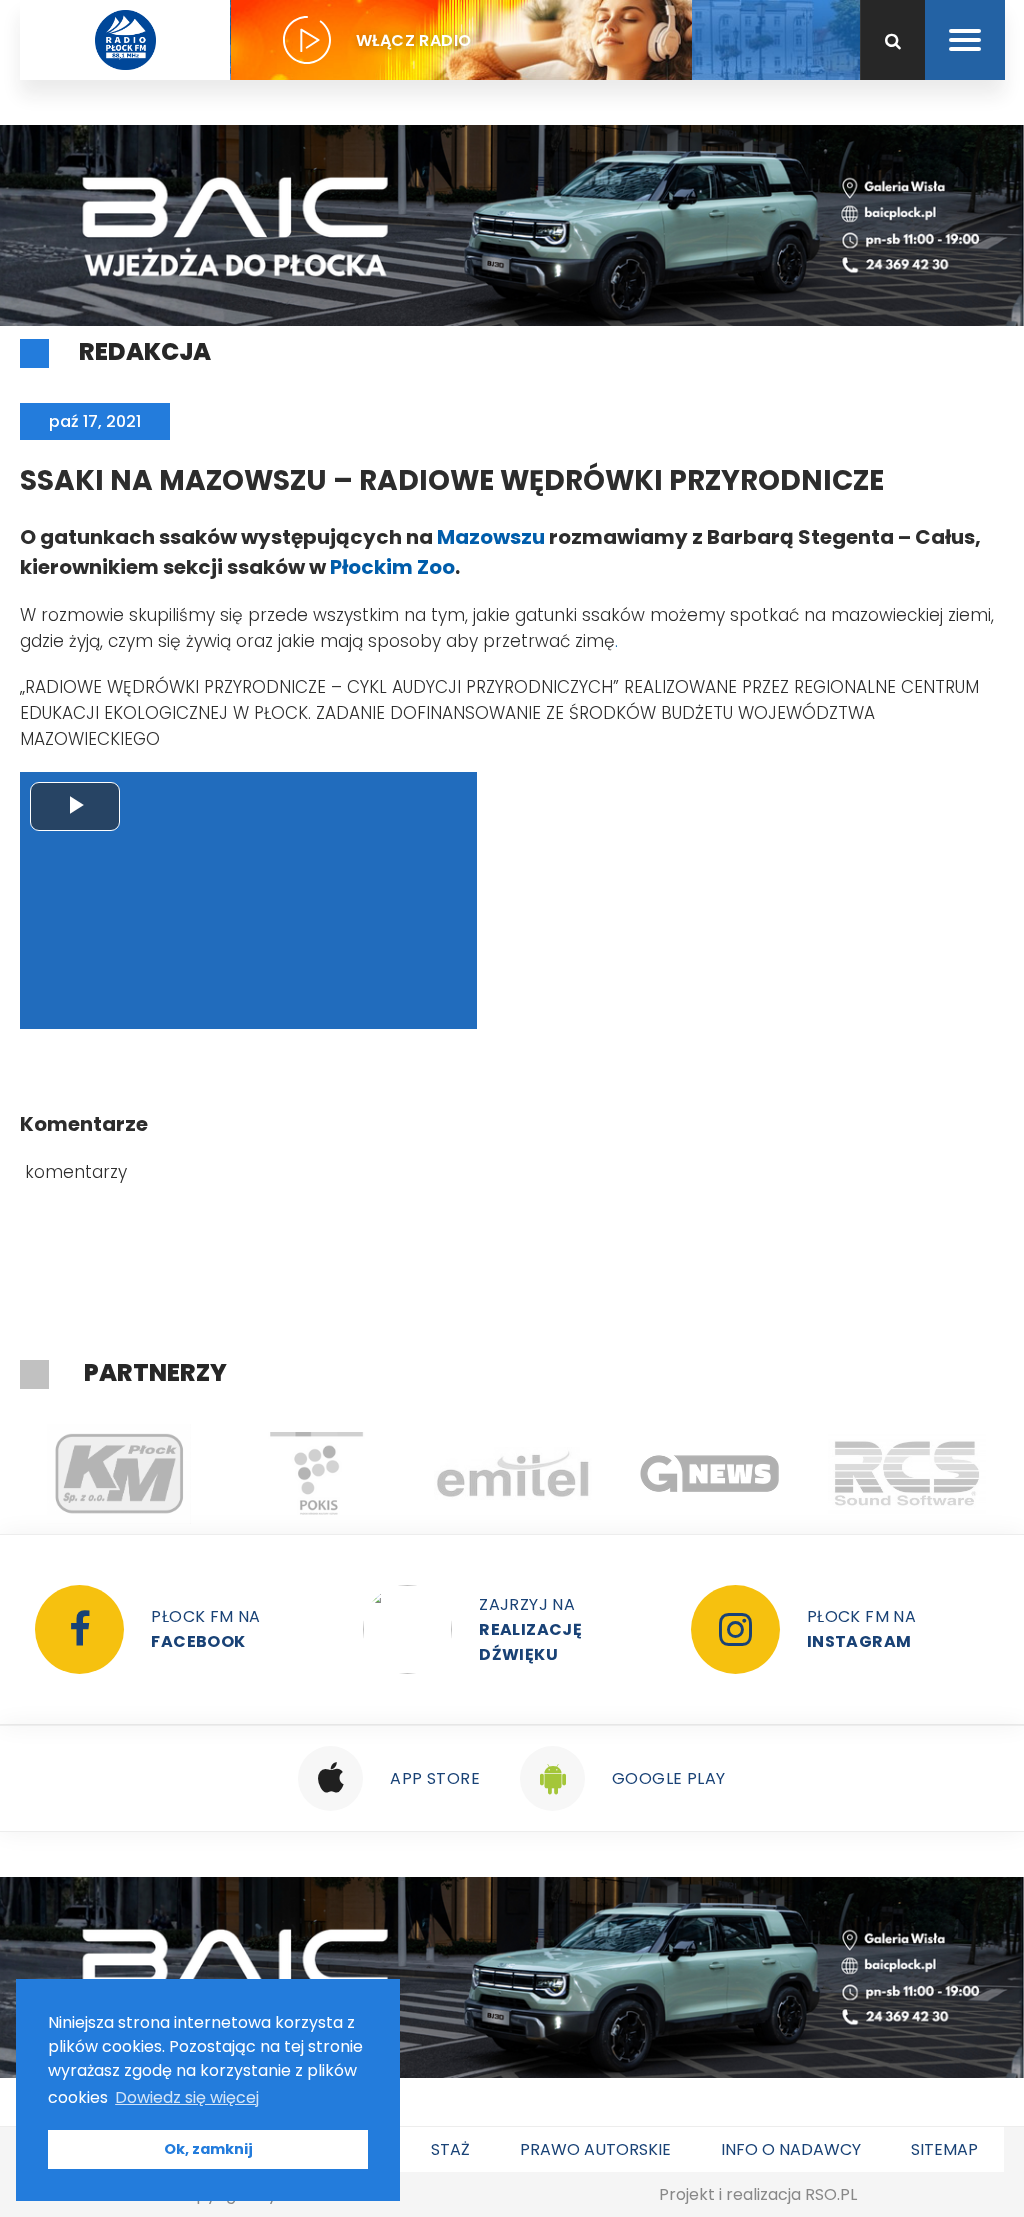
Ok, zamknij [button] (208, 2149)
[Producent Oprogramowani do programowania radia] (906, 1474)
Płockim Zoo (392, 567)
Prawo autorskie (595, 2149)
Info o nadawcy (791, 2149)
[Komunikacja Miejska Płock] (118, 1474)
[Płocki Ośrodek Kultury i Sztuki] (315, 1474)
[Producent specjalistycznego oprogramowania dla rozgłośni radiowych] (709, 1474)
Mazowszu (491, 537)
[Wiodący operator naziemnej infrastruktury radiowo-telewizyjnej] (512, 1474)
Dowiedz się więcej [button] (187, 2097)
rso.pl (831, 2194)
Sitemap (944, 2149)
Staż (450, 2149)
